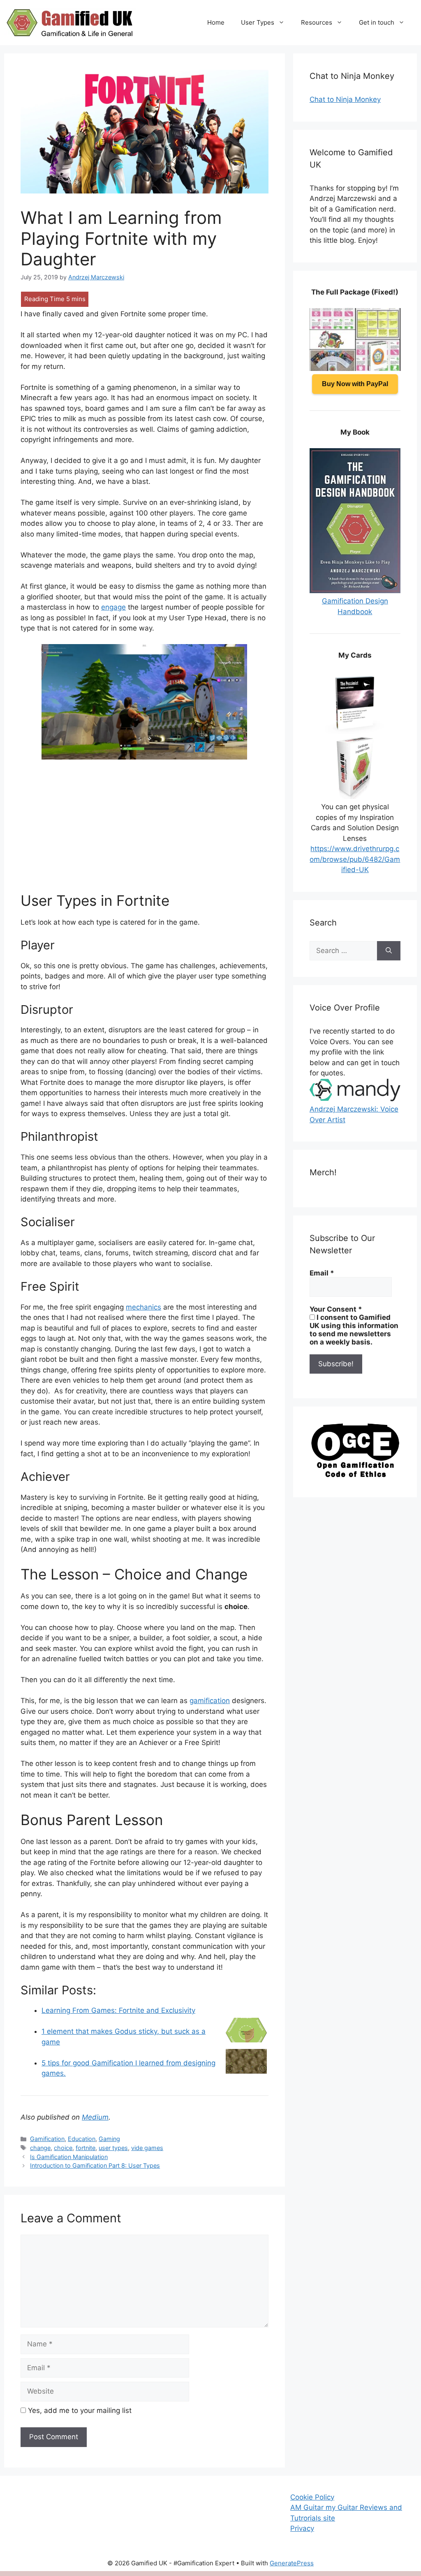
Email (322, 1273)
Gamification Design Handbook (355, 606)
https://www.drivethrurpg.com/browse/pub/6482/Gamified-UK (355, 859)
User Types (258, 22)
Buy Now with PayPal (355, 384)
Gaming (109, 2139)
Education (82, 2139)
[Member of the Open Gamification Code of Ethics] (355, 1475)
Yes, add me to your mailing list (79, 2410)
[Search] (389, 951)
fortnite (86, 2148)
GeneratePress (292, 2563)
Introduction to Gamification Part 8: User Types (95, 2165)
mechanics (143, 1307)
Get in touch (377, 22)
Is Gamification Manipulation (69, 2157)
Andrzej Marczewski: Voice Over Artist (354, 1114)
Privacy (302, 2528)
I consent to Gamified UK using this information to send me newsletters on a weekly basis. (354, 1330)
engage (113, 607)
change (40, 2148)
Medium (95, 2117)
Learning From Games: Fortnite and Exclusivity (118, 2010)
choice (63, 2148)
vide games (147, 2148)
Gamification (47, 2139)
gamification (210, 1701)
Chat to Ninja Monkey (345, 99)
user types (113, 2148)
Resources (317, 22)
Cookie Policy (312, 2497)
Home (216, 22)
